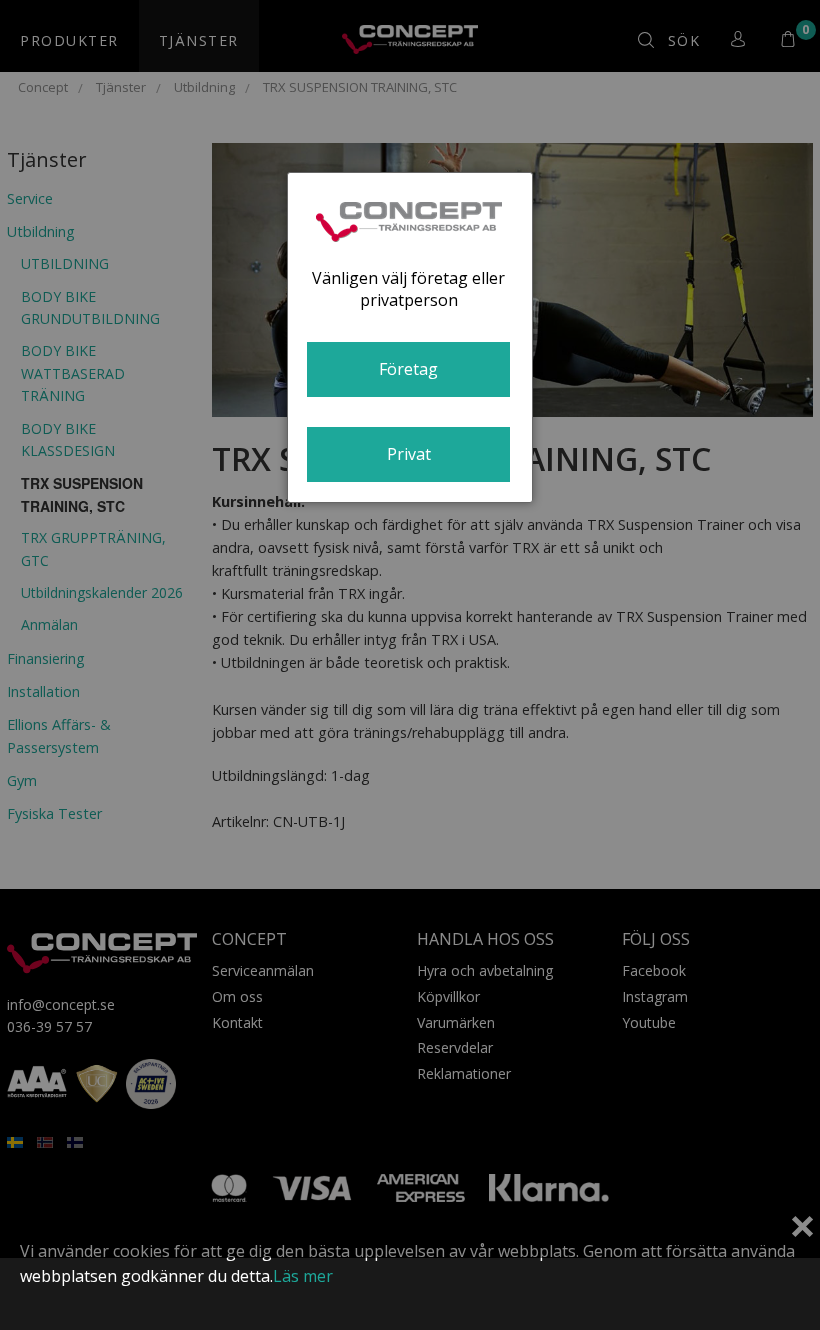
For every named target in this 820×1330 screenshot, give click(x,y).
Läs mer (303, 1276)
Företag (408, 369)
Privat (409, 454)
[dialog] (410, 337)
